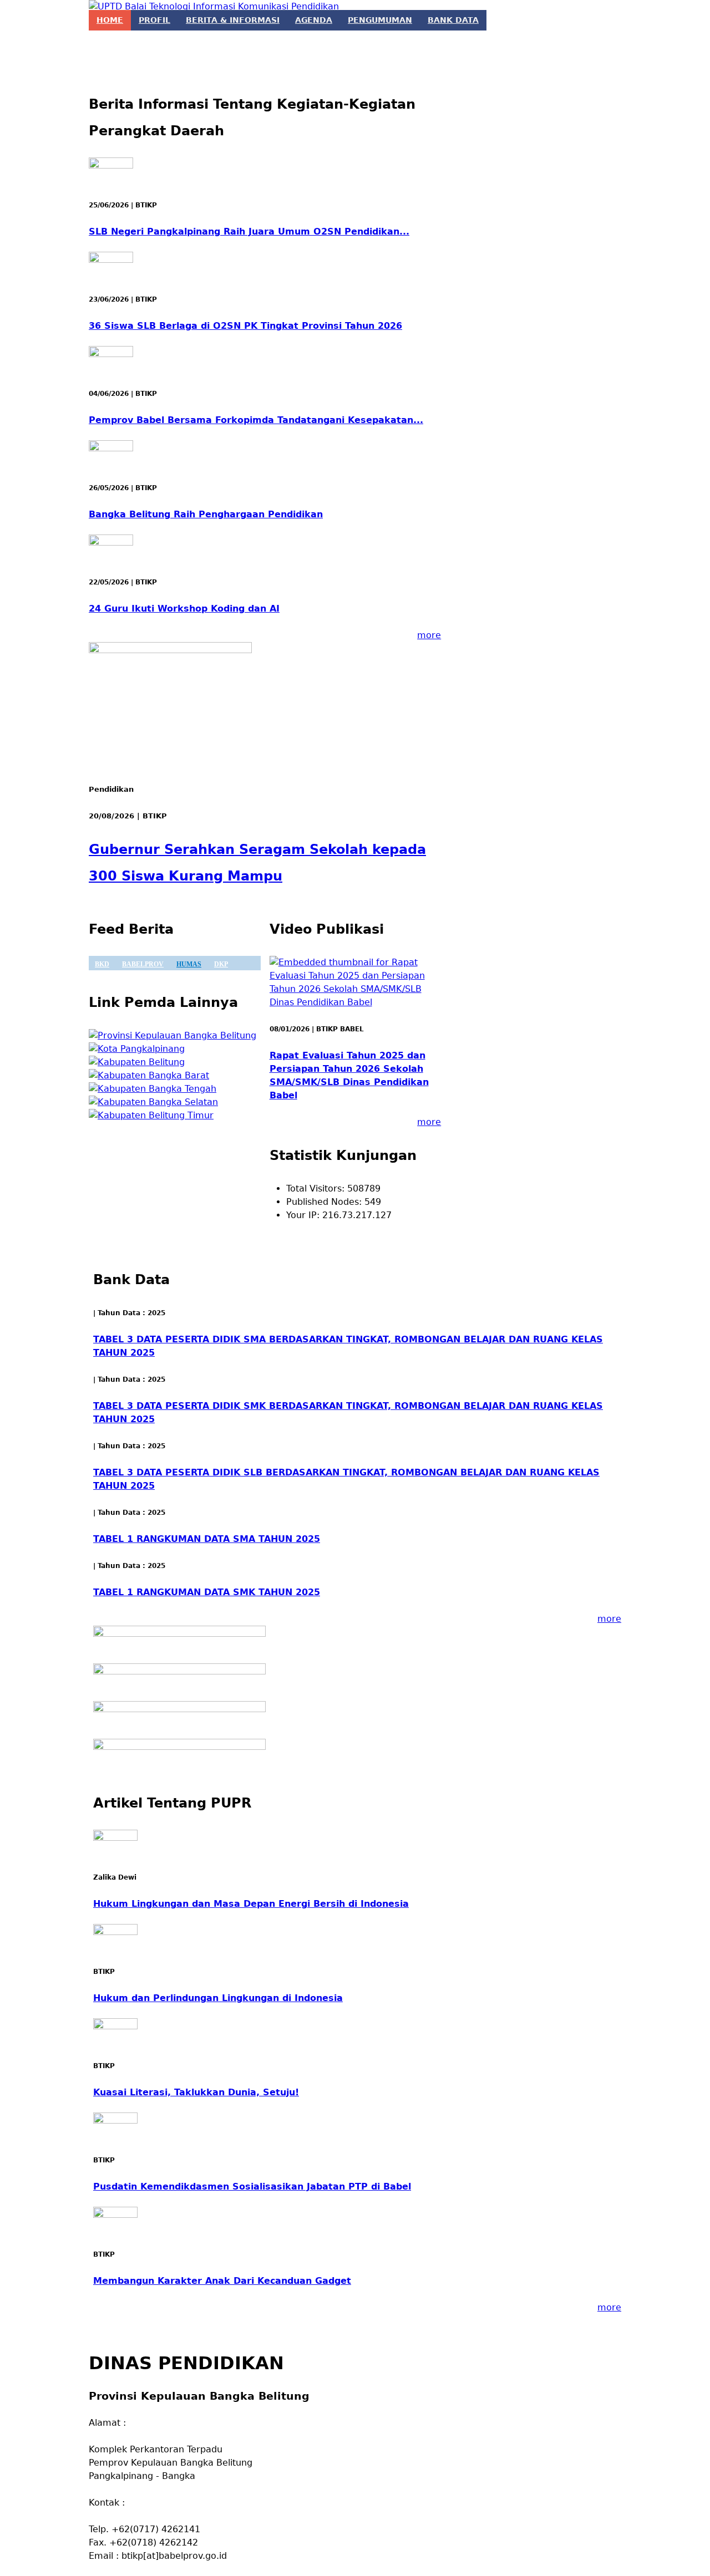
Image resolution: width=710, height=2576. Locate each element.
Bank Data (453, 20)
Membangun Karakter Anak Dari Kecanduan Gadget (222, 2281)
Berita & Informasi (233, 20)
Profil (154, 20)
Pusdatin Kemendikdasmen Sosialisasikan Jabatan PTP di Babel (252, 2186)
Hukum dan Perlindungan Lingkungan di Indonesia (218, 1998)
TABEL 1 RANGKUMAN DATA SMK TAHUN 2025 (207, 1592)
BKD (102, 964)
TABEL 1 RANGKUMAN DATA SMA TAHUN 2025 (207, 1539)
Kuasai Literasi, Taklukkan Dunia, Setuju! (196, 2092)
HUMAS (189, 964)
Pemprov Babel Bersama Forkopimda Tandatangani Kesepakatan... (256, 420)
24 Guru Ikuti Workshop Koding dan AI (184, 609)
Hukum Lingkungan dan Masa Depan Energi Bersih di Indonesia (251, 1904)
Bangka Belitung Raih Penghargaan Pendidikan (206, 514)
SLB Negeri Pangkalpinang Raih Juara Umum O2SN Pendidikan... (249, 231)
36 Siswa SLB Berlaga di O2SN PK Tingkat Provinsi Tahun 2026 (245, 326)
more (429, 635)
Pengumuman (380, 20)
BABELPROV (143, 964)
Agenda (314, 20)
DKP (221, 964)
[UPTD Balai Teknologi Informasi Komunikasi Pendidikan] (214, 7)
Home (110, 20)
